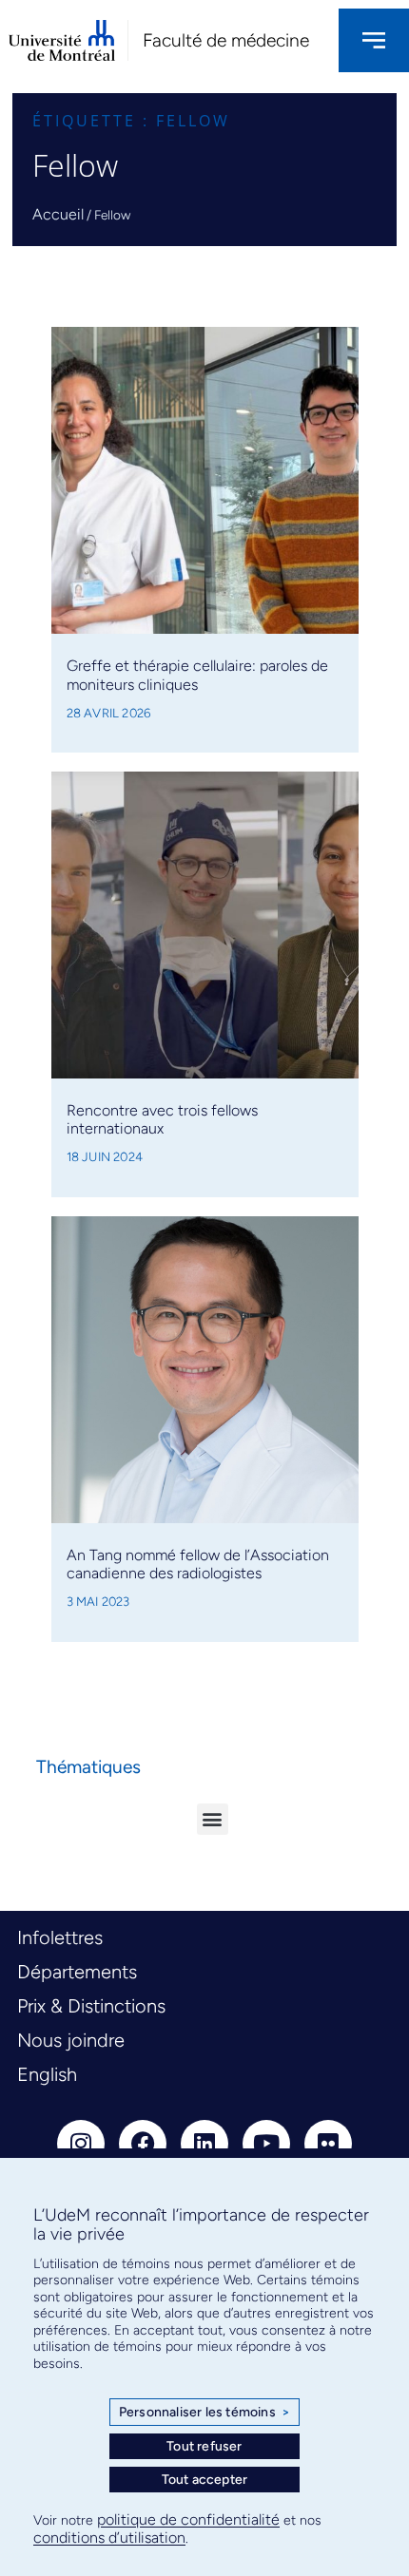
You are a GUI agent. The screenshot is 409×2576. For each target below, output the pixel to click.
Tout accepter (205, 2480)
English (47, 2074)
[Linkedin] (204, 2144)
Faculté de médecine (226, 40)
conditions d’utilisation (109, 2538)
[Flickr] (328, 2144)
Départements (77, 1972)
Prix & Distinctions (91, 2006)
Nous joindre (71, 2040)
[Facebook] (143, 2144)
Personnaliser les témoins (204, 2412)
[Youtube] (266, 2144)
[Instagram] (81, 2144)
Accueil (58, 214)
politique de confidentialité (188, 2519)
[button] (213, 1819)
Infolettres (60, 1937)
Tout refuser (204, 2446)
